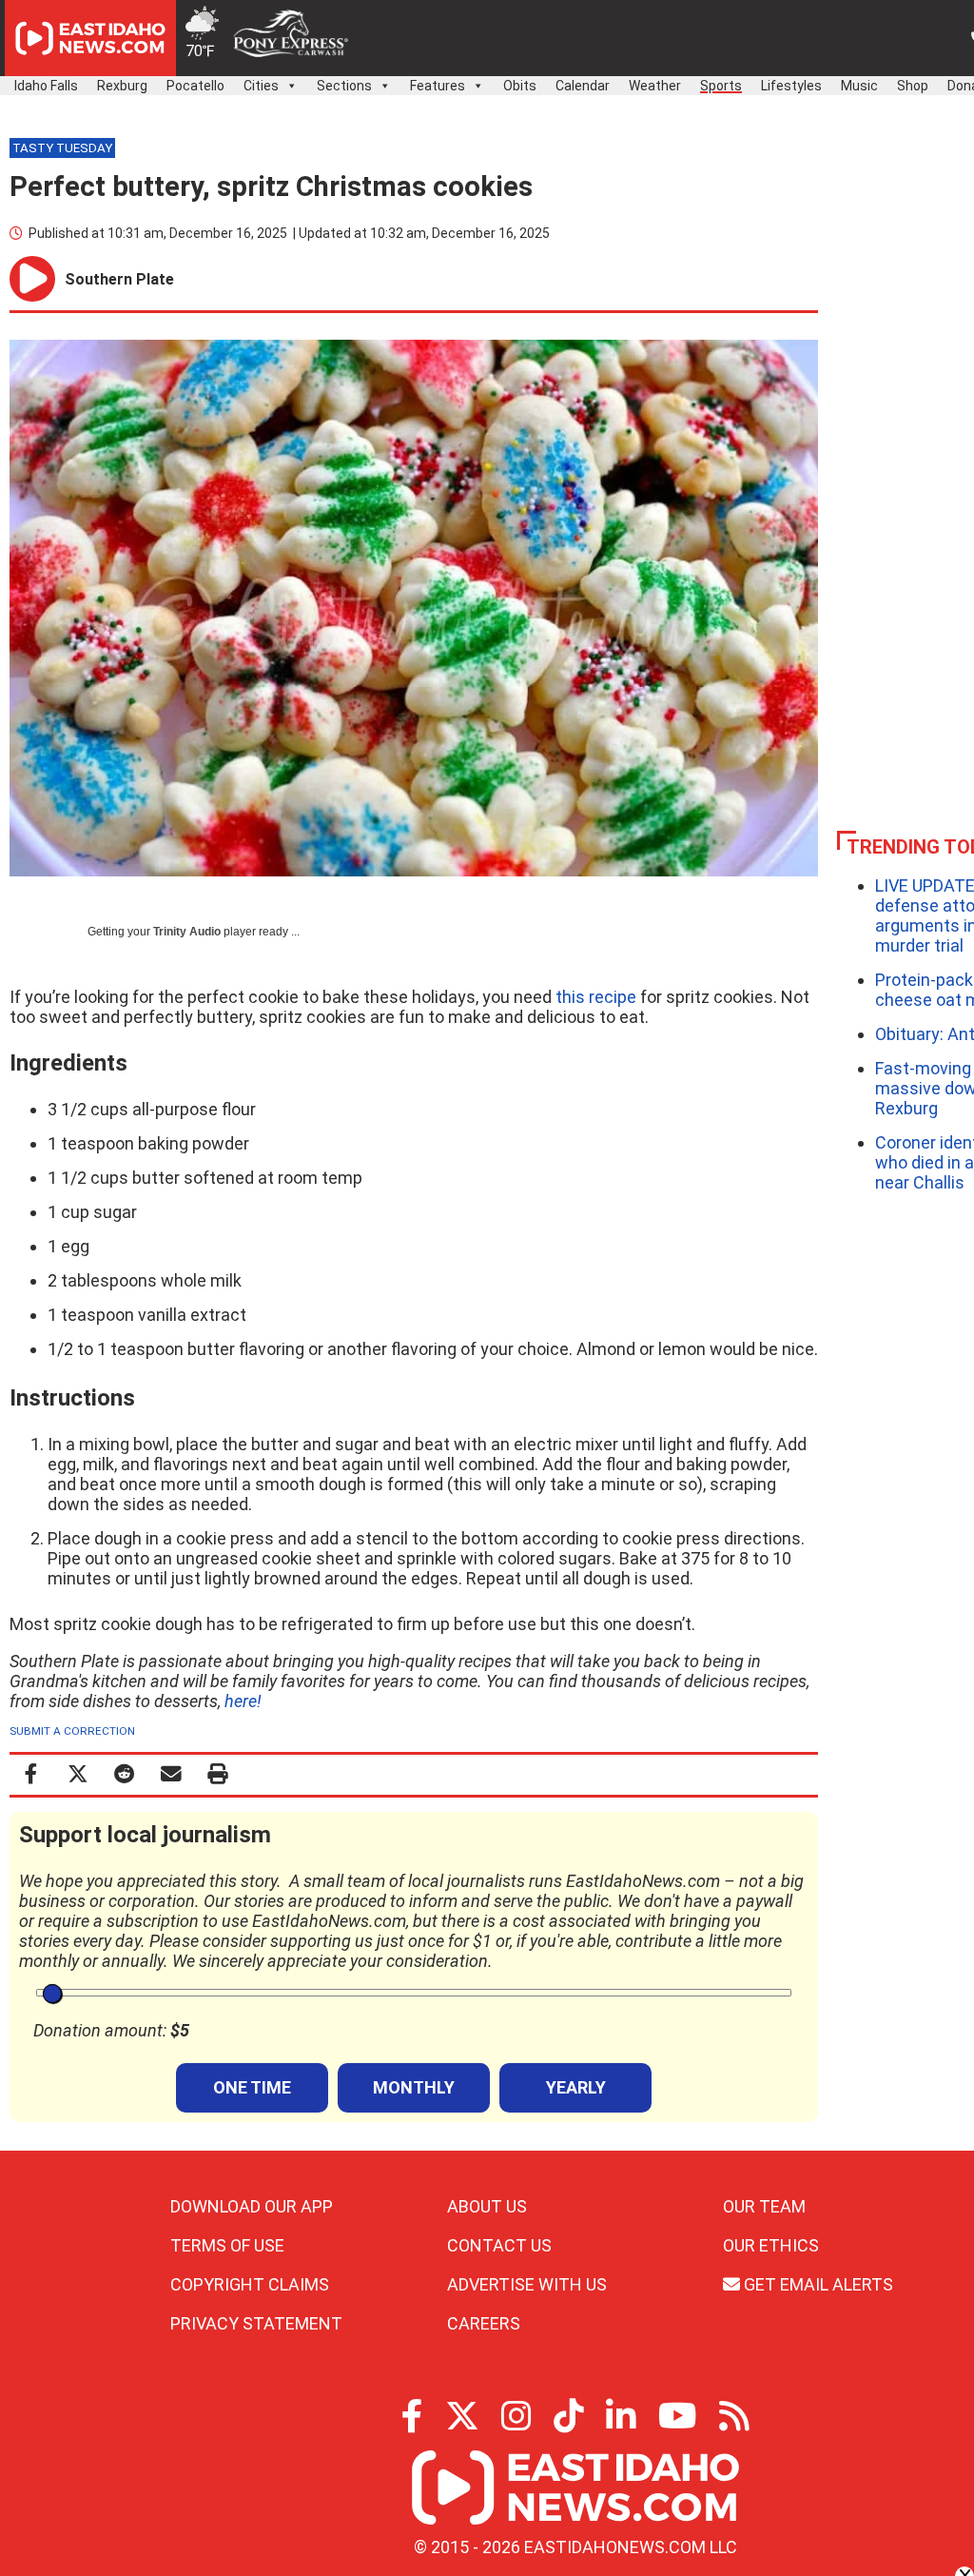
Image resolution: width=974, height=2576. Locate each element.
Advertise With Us (527, 2284)
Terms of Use (227, 2245)
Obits (520, 86)
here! (243, 1701)
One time (252, 2087)
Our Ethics (771, 2245)
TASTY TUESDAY (62, 148)
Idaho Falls (46, 86)
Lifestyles (791, 86)
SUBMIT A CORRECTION (72, 1731)
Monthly (414, 2087)
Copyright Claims (250, 2284)
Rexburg (122, 86)
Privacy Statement (256, 2323)
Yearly (576, 2087)
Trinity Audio (187, 932)
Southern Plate (119, 279)
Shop (913, 86)
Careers (484, 2323)
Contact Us (499, 2245)
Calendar (583, 86)
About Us (487, 2206)
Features (438, 86)
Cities (261, 86)
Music (859, 86)
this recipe (596, 997)
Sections (344, 86)
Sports (721, 86)
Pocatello (195, 86)
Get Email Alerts (817, 2284)
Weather (655, 86)
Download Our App (252, 2206)
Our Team (764, 2206)
